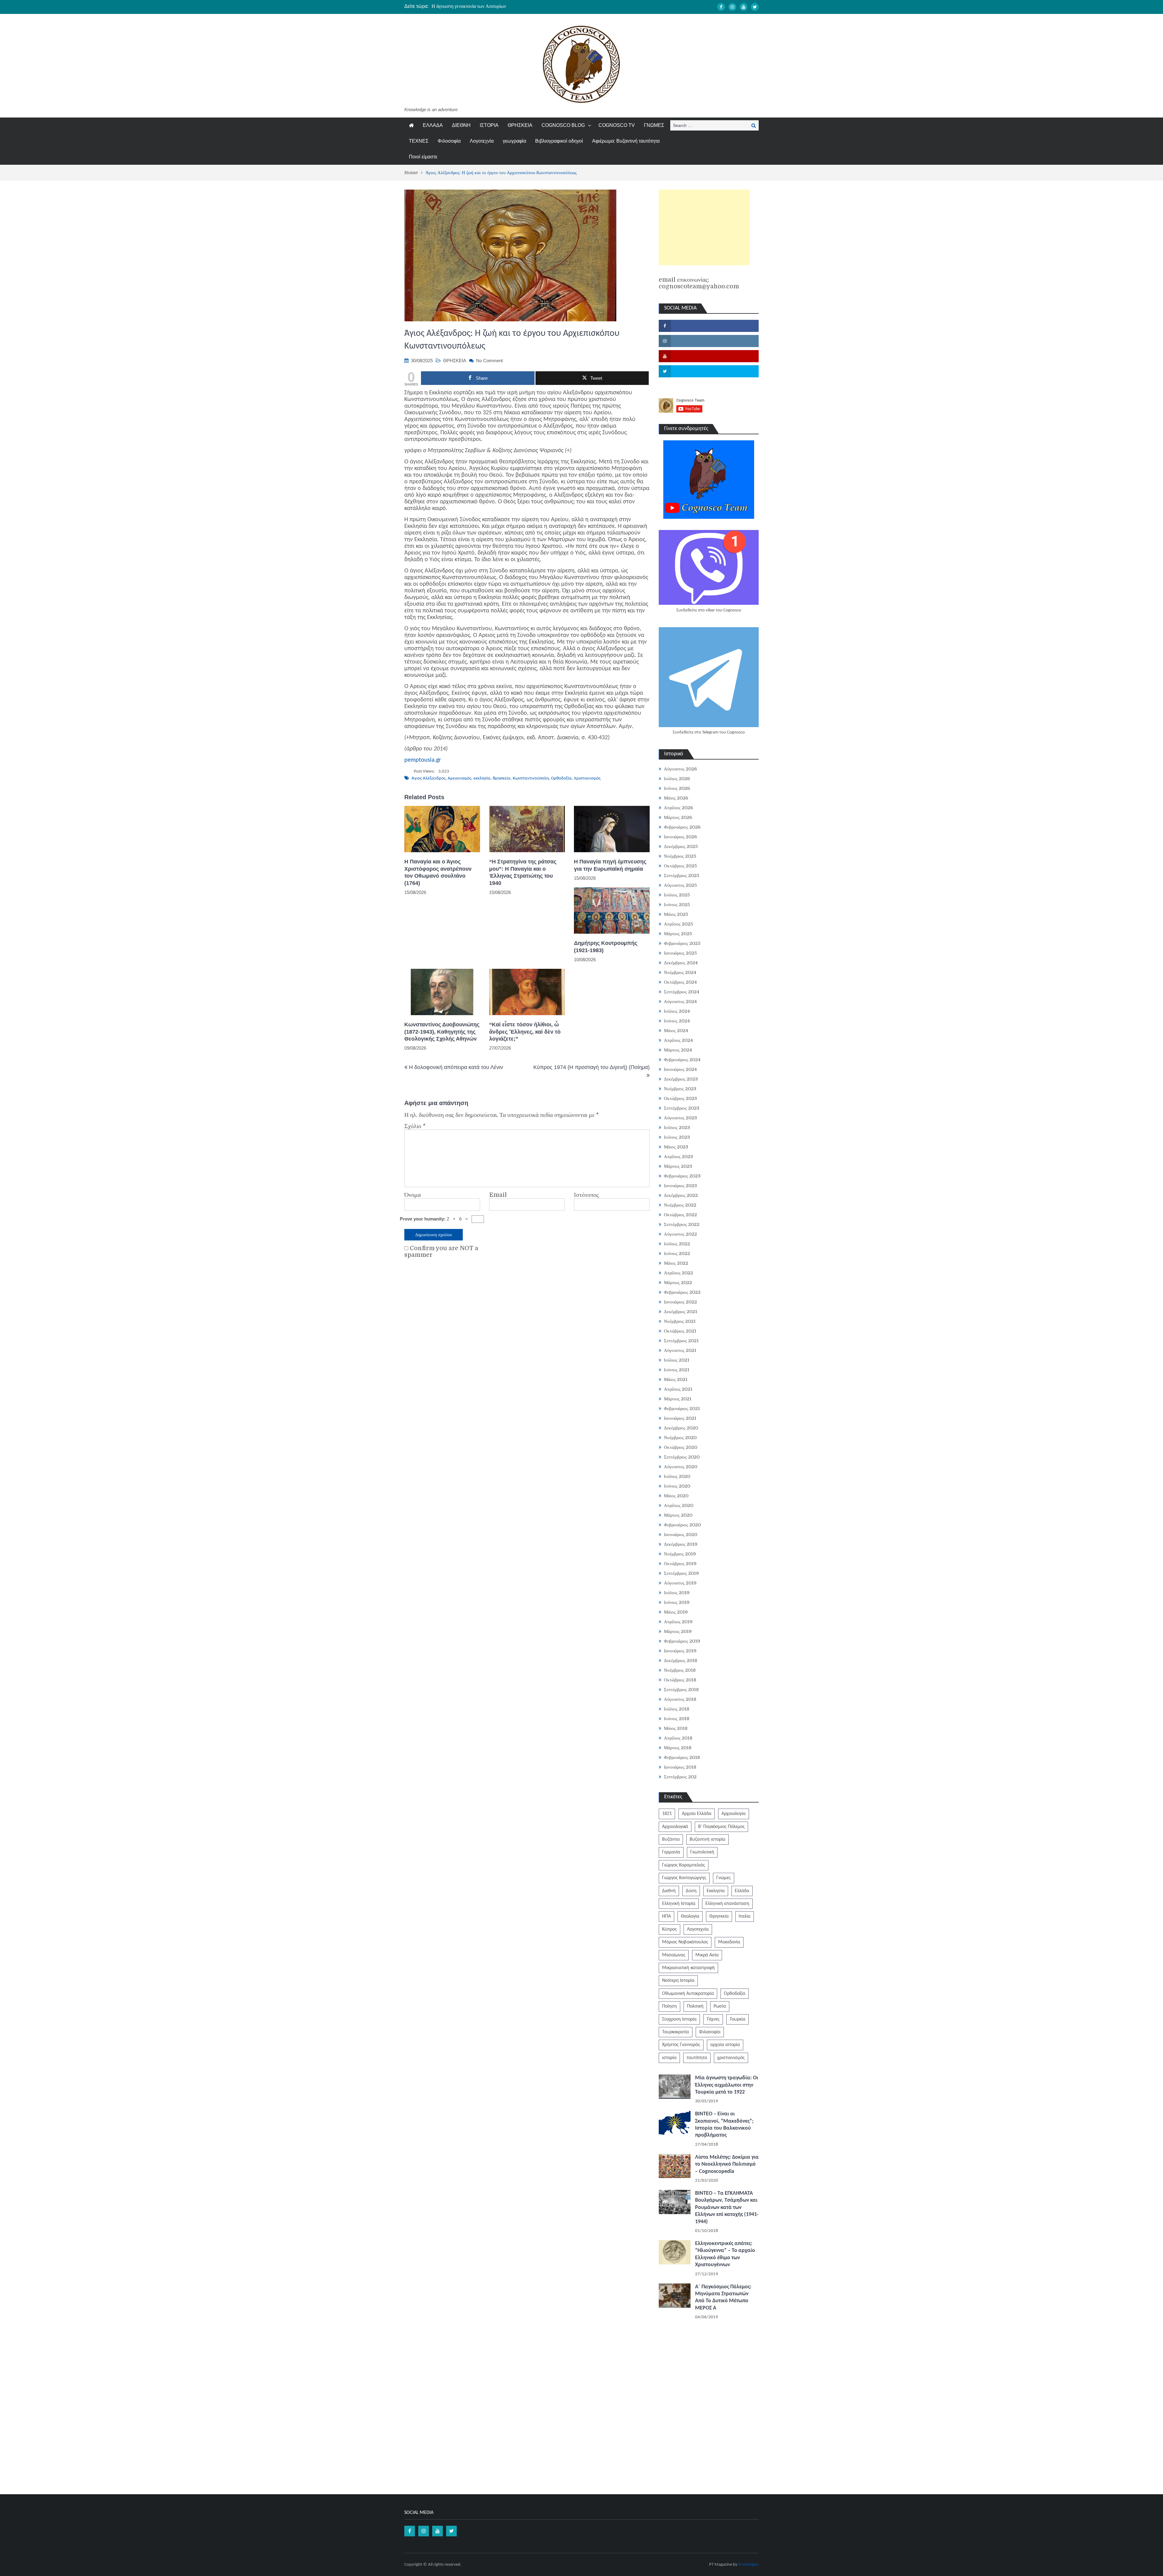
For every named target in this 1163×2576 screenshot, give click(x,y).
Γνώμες (724, 1878)
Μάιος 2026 (676, 798)
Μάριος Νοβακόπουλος (685, 1942)
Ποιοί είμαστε (423, 157)
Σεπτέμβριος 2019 (681, 1573)
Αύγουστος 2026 (680, 769)
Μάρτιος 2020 (678, 1515)
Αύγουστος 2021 (680, 1350)
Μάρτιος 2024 (678, 1050)
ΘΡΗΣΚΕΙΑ (520, 125)
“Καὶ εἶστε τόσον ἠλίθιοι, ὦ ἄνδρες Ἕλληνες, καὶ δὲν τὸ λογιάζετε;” (525, 1032)
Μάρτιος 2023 (678, 1166)
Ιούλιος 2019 (677, 1593)
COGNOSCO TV (617, 125)
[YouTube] (744, 7)
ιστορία (669, 2058)
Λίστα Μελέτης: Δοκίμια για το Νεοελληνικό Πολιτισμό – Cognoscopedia (727, 2164)
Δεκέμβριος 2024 (681, 963)
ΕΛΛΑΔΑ (433, 125)
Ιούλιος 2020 (677, 1476)
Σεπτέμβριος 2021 (681, 1341)
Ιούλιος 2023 (677, 1127)
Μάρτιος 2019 (678, 1631)
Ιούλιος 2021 (677, 1360)
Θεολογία (690, 1916)
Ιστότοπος (586, 1195)
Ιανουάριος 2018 (680, 1767)
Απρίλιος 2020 (679, 1505)
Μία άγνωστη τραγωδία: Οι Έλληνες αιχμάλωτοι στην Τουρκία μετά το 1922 (727, 2085)
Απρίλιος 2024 (678, 1040)
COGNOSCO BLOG (563, 125)
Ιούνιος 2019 (677, 1602)
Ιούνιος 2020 (677, 1486)
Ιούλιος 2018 (677, 1709)
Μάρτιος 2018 (678, 1748)
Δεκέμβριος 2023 (681, 1079)
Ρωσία (720, 2006)
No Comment (489, 361)
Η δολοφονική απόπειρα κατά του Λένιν (456, 1067)
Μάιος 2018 (676, 1728)
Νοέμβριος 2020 (680, 1438)
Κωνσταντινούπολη (531, 778)
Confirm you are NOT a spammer (441, 1252)
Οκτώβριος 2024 (680, 982)
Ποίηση (669, 2006)
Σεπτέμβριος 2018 (681, 1690)
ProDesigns (749, 2565)
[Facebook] (721, 7)
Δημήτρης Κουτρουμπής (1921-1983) (606, 947)
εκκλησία (482, 778)
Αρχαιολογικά (675, 1827)
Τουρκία (737, 2019)
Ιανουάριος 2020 (681, 1535)
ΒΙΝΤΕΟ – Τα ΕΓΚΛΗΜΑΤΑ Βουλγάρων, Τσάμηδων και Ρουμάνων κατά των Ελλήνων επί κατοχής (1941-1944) (727, 2208)
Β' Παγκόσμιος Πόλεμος (721, 1827)
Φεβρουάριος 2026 (682, 827)
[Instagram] (732, 7)
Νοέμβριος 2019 (680, 1554)
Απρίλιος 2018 (678, 1738)
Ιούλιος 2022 (677, 1244)
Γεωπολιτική (702, 1852)
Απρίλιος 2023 (678, 1157)
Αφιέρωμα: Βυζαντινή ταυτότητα (626, 141)
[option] (524, 6)
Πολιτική (695, 2006)
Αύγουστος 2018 (680, 1699)
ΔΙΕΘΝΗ (461, 125)
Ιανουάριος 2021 (680, 1418)
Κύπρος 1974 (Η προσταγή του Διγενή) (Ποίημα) (591, 1067)
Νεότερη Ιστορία (678, 1981)
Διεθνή (669, 1891)
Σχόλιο (415, 1126)
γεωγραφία (514, 141)
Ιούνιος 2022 (677, 1253)
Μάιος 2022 (676, 1263)
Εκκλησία (716, 1891)
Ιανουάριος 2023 (680, 1186)
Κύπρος (669, 1929)
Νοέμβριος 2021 (680, 1321)
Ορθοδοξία (561, 778)
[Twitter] (755, 7)
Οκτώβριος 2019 (680, 1564)
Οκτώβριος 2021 (680, 1331)
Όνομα (413, 1195)
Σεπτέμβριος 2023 (682, 1108)
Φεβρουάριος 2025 (682, 943)
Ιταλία (745, 1916)
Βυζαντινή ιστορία (707, 1839)
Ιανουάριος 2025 (680, 953)
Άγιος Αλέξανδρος (429, 778)
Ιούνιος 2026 (677, 788)
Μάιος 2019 (676, 1612)
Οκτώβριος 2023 (680, 1098)
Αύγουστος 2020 (681, 1467)
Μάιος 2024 (676, 1031)
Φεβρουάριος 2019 (682, 1641)
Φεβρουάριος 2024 (682, 1060)
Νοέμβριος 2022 (680, 1205)
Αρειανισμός (459, 778)
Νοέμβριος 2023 (680, 1089)
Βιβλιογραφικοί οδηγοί (559, 141)
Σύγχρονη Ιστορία (679, 2019)
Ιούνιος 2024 (677, 1021)
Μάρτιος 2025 (678, 934)
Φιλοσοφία (449, 141)
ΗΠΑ (666, 1916)
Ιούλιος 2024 (677, 1011)
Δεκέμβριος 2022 (681, 1195)
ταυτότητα (697, 2058)
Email (498, 1195)
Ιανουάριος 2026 (680, 837)
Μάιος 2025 (676, 914)
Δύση (691, 1891)
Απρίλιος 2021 (678, 1389)
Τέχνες (713, 2019)
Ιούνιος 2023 (677, 1137)
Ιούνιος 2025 (677, 905)
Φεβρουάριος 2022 (682, 1292)
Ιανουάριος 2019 (680, 1651)
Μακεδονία (729, 1942)
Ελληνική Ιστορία (679, 1904)
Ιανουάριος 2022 (680, 1302)
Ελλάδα (742, 1891)
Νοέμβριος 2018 (680, 1670)
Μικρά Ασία (707, 1955)
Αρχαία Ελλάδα (697, 1814)
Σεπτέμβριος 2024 (682, 992)
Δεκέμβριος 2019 (681, 1544)
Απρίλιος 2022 (678, 1273)
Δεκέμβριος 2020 (681, 1428)
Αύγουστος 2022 (680, 1234)
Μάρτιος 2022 (678, 1283)
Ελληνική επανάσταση (727, 1904)
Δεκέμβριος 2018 (681, 1660)
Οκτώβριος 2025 (680, 866)
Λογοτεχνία (482, 141)
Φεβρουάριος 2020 (682, 1525)
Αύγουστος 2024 (680, 1002)
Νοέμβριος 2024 (680, 972)
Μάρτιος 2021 (678, 1399)
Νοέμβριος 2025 (680, 856)
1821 (667, 1814)
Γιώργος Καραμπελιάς (684, 1865)
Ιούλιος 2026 (677, 779)
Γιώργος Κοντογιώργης (684, 1878)
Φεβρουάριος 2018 (682, 1757)
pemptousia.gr (423, 760)
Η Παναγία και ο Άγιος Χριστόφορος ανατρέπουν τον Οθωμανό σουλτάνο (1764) (438, 872)
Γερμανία (671, 1852)
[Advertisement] (704, 227)
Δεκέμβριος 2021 (681, 1312)
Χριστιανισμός (587, 778)
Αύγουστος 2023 (680, 1118)
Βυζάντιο (671, 1839)
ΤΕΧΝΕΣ (419, 141)
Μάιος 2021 (676, 1379)
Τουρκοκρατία (676, 2032)
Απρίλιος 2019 (678, 1622)
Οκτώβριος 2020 (681, 1447)
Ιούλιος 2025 (677, 895)
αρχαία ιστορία (725, 2045)
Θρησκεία (719, 1916)
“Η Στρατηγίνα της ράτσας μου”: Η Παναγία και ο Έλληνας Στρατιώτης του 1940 (523, 872)
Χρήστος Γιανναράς (681, 2045)
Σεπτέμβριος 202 (680, 1777)
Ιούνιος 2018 (677, 1719)
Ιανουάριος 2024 (680, 1069)
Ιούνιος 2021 (677, 1370)
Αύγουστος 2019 (680, 1583)
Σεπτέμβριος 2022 (682, 1224)
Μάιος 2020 (676, 1496)
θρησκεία (502, 778)
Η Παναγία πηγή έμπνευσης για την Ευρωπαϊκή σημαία (610, 865)
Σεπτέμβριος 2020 (682, 1457)
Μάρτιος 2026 (678, 817)
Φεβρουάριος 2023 (682, 1176)
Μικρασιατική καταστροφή (688, 1968)
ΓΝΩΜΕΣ (654, 125)
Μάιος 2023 (676, 1147)
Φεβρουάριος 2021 (682, 1409)
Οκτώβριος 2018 (680, 1680)
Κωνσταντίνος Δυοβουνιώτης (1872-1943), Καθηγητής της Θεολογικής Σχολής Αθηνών (442, 1032)
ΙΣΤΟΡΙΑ (489, 125)
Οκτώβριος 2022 (680, 1215)
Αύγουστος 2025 (680, 885)
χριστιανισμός (731, 2058)
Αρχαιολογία (734, 1814)
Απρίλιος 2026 (678, 808)
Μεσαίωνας (674, 1955)
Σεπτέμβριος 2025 (682, 876)
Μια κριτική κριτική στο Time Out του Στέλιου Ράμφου (487, 6)
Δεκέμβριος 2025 (681, 846)
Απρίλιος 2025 (678, 924)
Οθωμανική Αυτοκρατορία (688, 1994)
